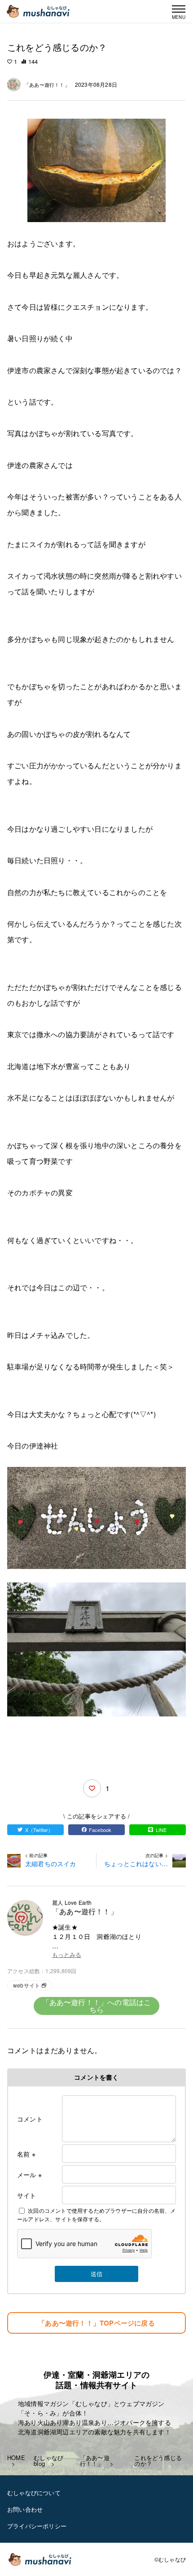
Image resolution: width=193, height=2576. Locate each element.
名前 (26, 2154)
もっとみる (67, 1955)
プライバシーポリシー (37, 2526)
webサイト (26, 1985)
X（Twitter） (39, 1830)
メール (29, 2175)
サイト (27, 2195)
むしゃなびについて (34, 2493)
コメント (30, 2119)
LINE (161, 1830)
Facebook (100, 1830)
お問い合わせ (25, 2509)
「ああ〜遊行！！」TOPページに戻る (96, 2323)
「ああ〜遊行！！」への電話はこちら (97, 2006)
